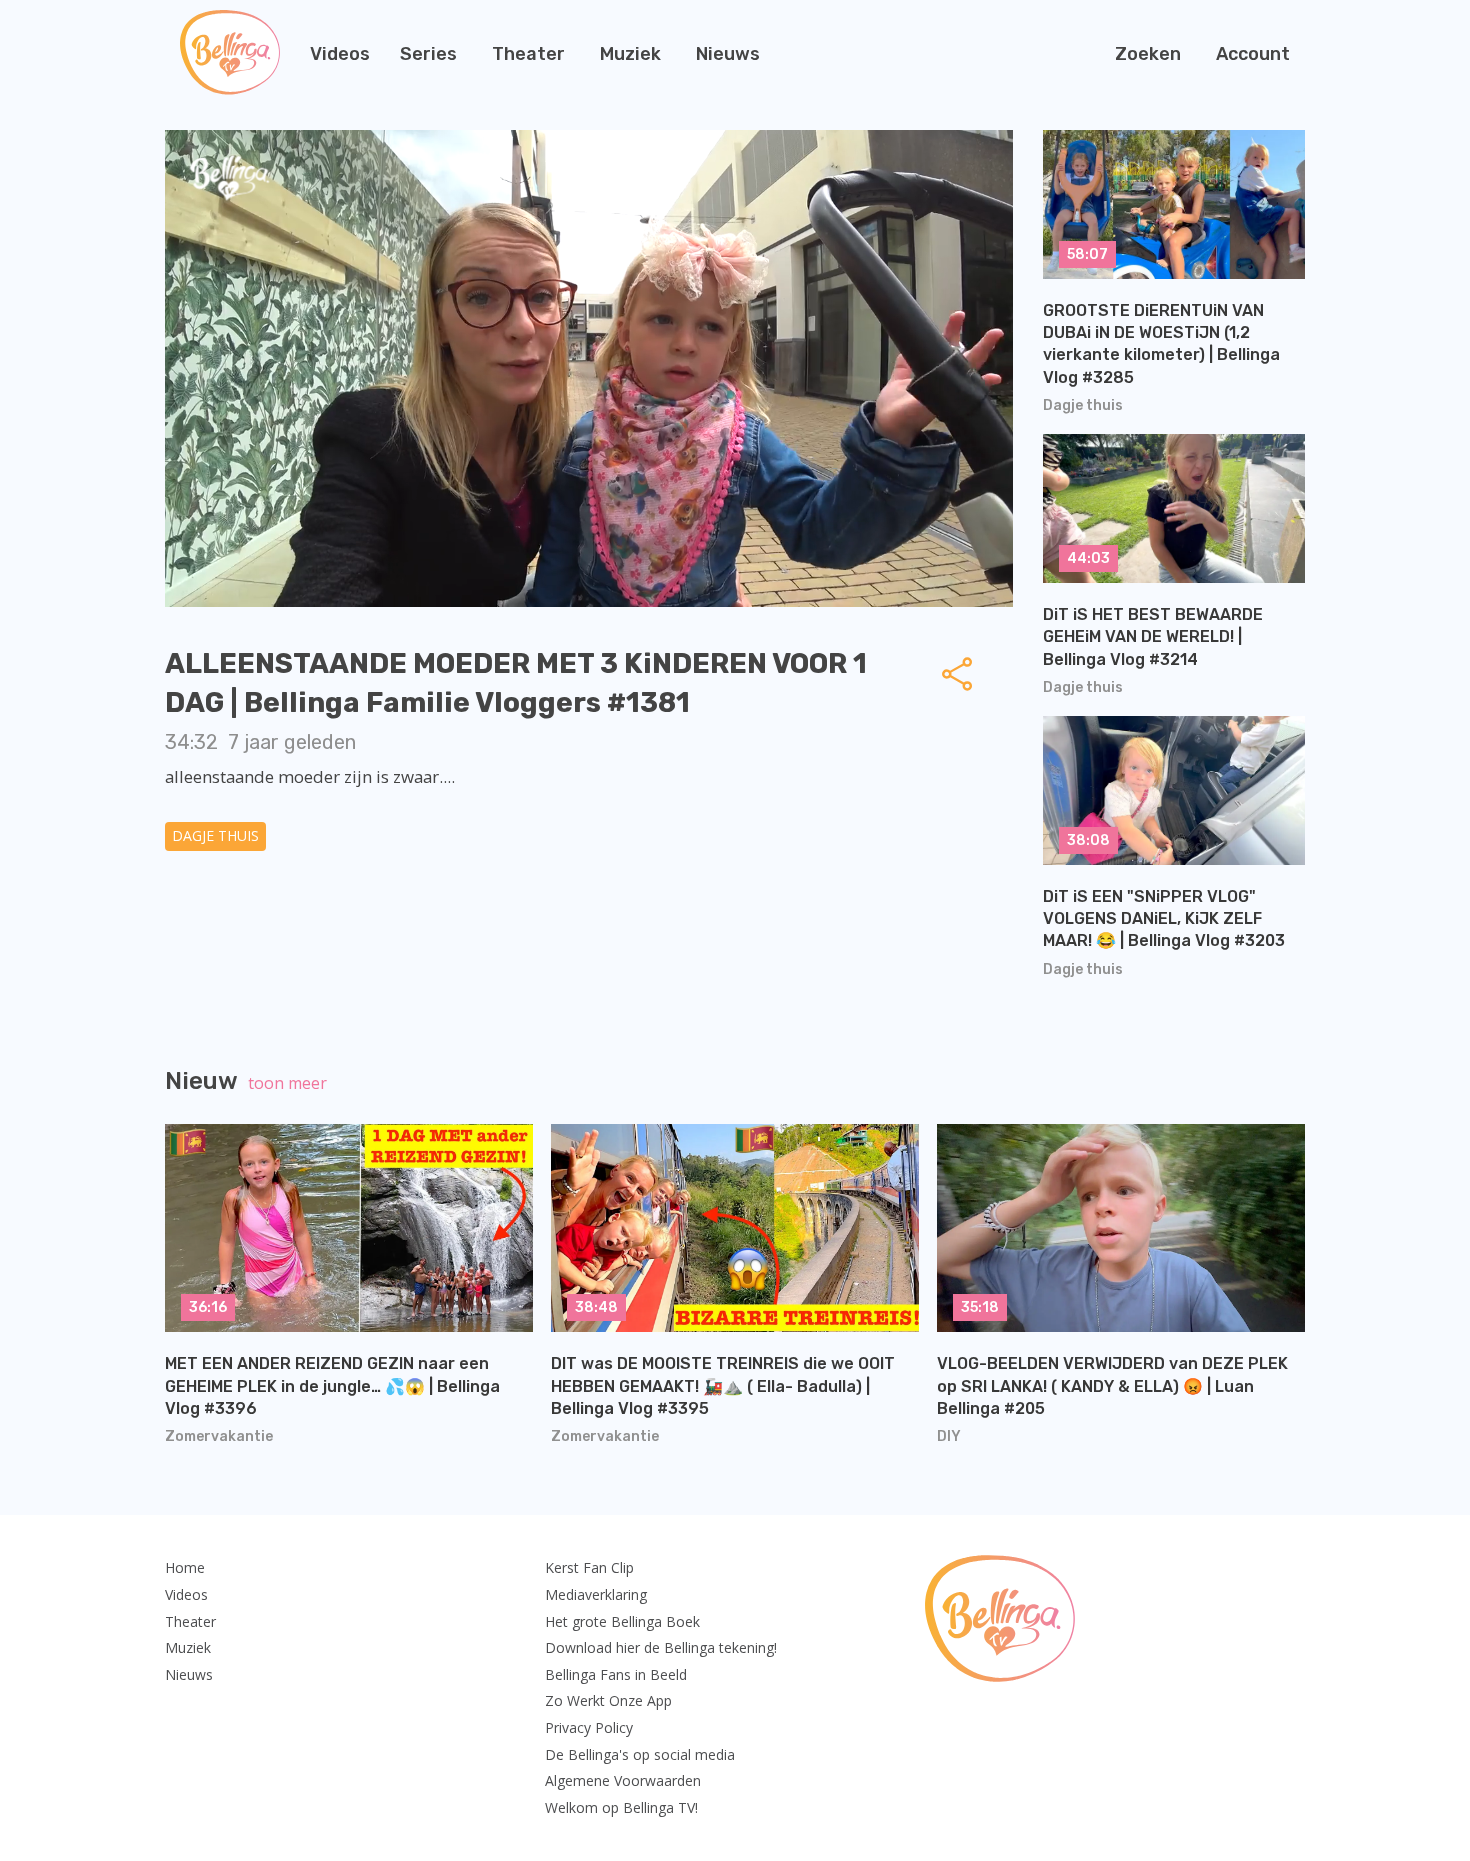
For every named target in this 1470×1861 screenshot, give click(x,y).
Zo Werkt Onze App (608, 1700)
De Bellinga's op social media (640, 1754)
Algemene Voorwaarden (623, 1780)
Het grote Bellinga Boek (622, 1621)
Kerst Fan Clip (589, 1567)
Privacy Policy (589, 1727)
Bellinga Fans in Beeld (616, 1674)
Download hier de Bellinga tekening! (661, 1647)
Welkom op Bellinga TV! (621, 1807)
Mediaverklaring (596, 1594)
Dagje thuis (215, 835)
